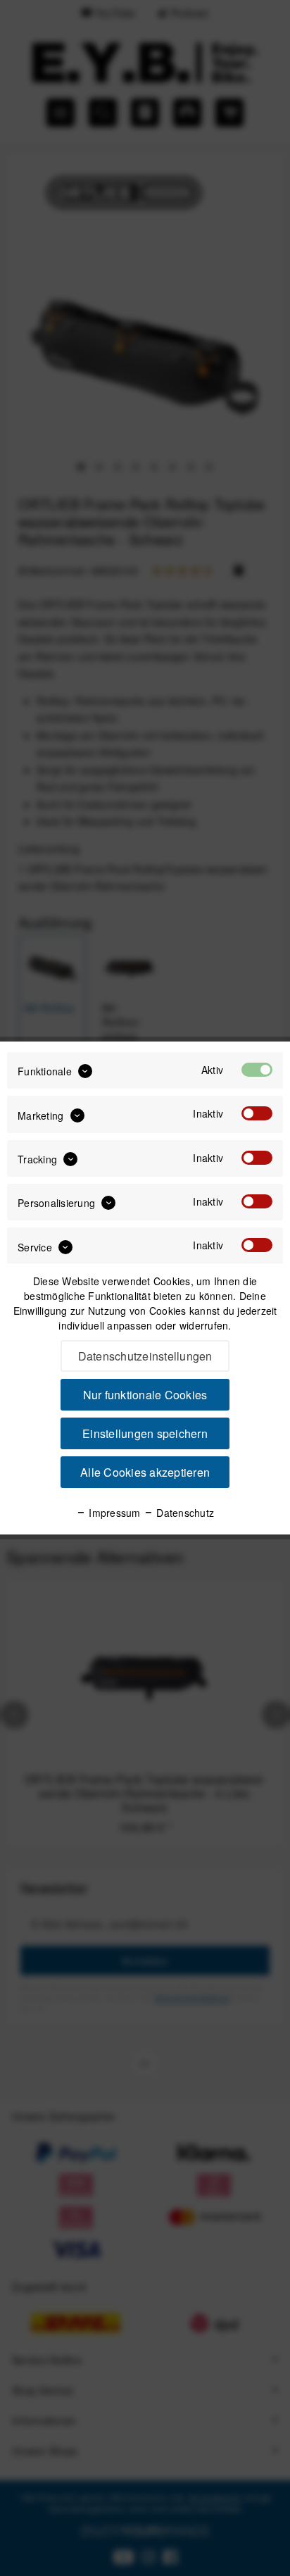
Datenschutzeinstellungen (145, 1356)
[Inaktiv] (257, 1113)
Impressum (113, 1513)
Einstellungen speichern (145, 1433)
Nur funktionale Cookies (145, 1395)
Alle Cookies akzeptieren (145, 1472)
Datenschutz (184, 1513)
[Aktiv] (257, 1070)
